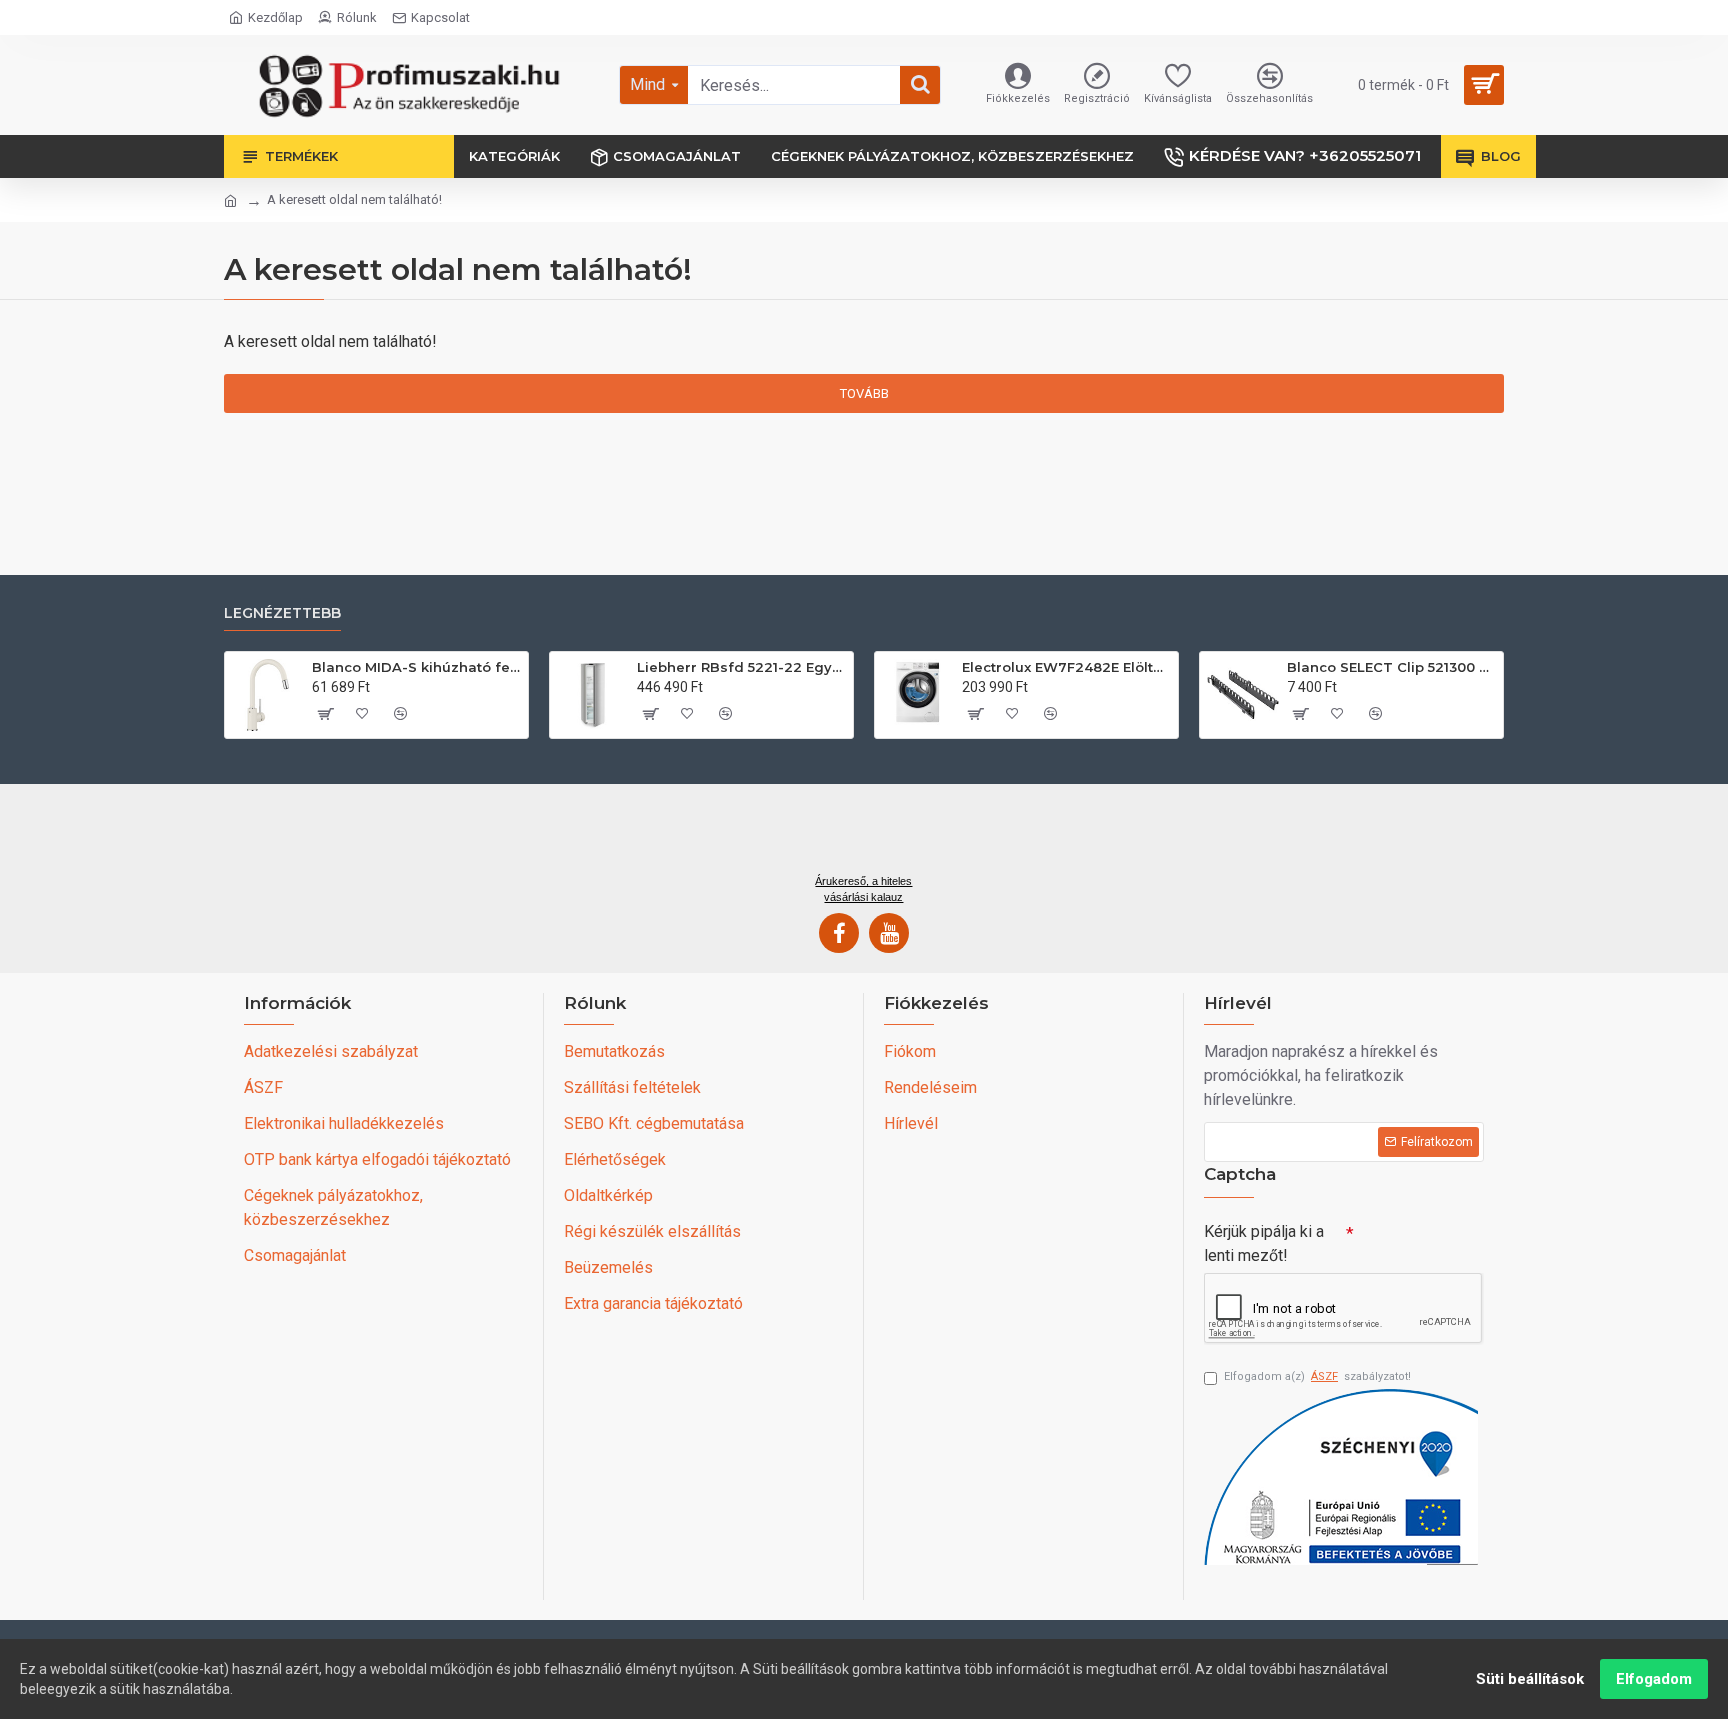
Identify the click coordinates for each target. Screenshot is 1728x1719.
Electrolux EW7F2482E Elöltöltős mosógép (1066, 667)
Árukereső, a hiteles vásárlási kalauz (863, 889)
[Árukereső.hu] (864, 836)
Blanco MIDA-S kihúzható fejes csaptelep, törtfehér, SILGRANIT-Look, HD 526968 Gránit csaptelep (416, 667)
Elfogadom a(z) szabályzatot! (1317, 1376)
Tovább (864, 393)
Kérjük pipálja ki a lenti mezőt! (1264, 1243)
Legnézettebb (282, 613)
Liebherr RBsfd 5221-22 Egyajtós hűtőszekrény (741, 667)
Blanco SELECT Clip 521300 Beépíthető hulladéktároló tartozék (1391, 667)
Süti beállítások (1530, 1679)
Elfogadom (1654, 1679)
